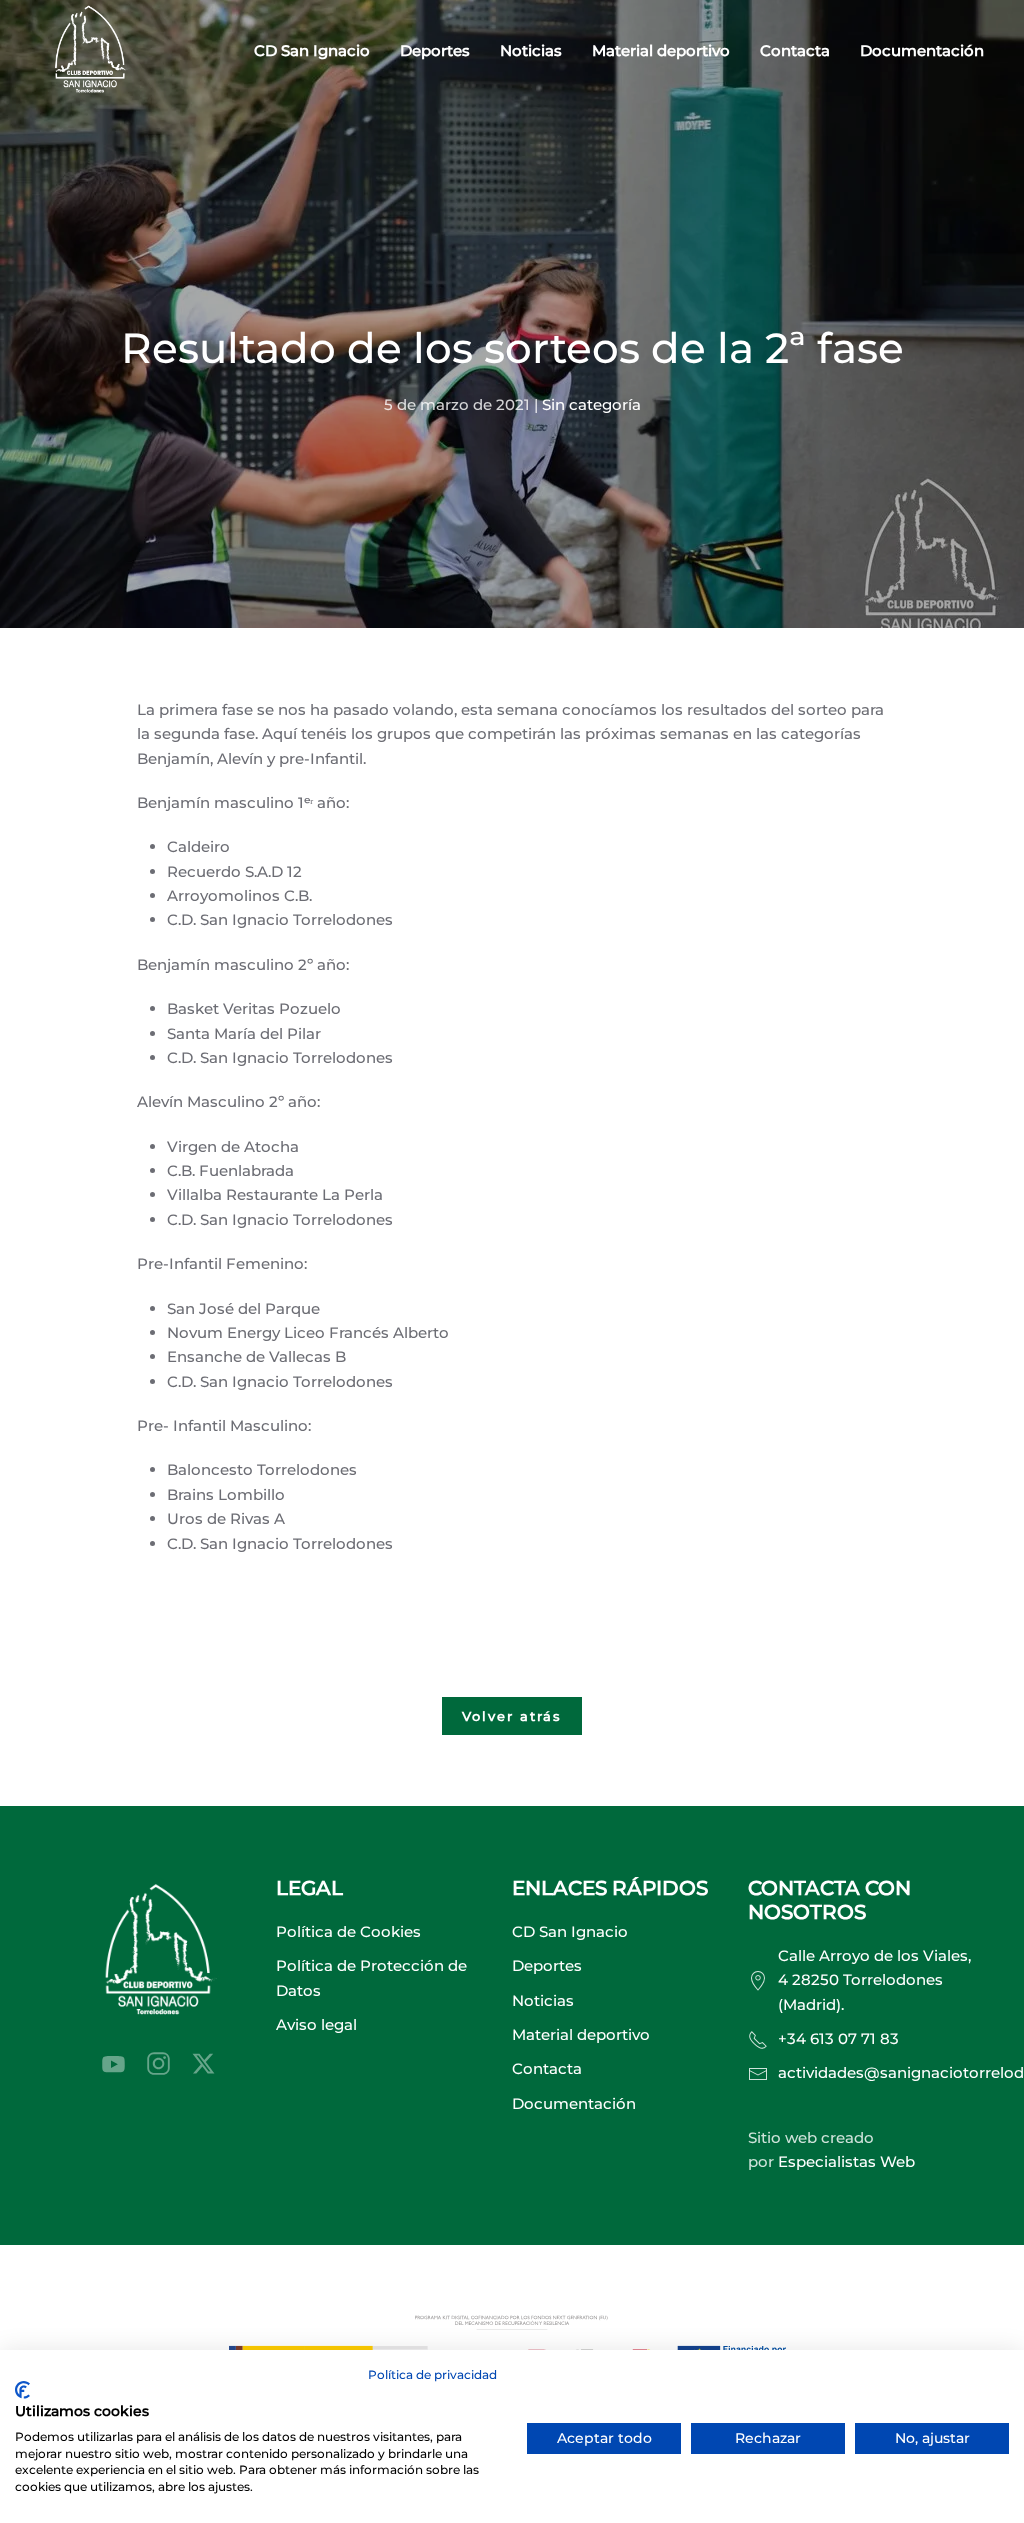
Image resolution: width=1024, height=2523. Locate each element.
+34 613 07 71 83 (838, 2038)
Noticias (531, 50)
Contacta (795, 50)
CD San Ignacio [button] (312, 50)
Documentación (922, 50)
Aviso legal (316, 2024)
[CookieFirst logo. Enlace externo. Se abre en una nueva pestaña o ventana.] (22, 2390)
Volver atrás (512, 1716)
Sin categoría (591, 404)
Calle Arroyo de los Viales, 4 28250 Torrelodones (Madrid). (874, 1980)
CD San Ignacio (570, 1931)
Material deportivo (661, 50)
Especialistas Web (846, 2161)
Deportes (547, 1965)
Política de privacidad (432, 2374)
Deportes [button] (435, 50)
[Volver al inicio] (90, 51)
